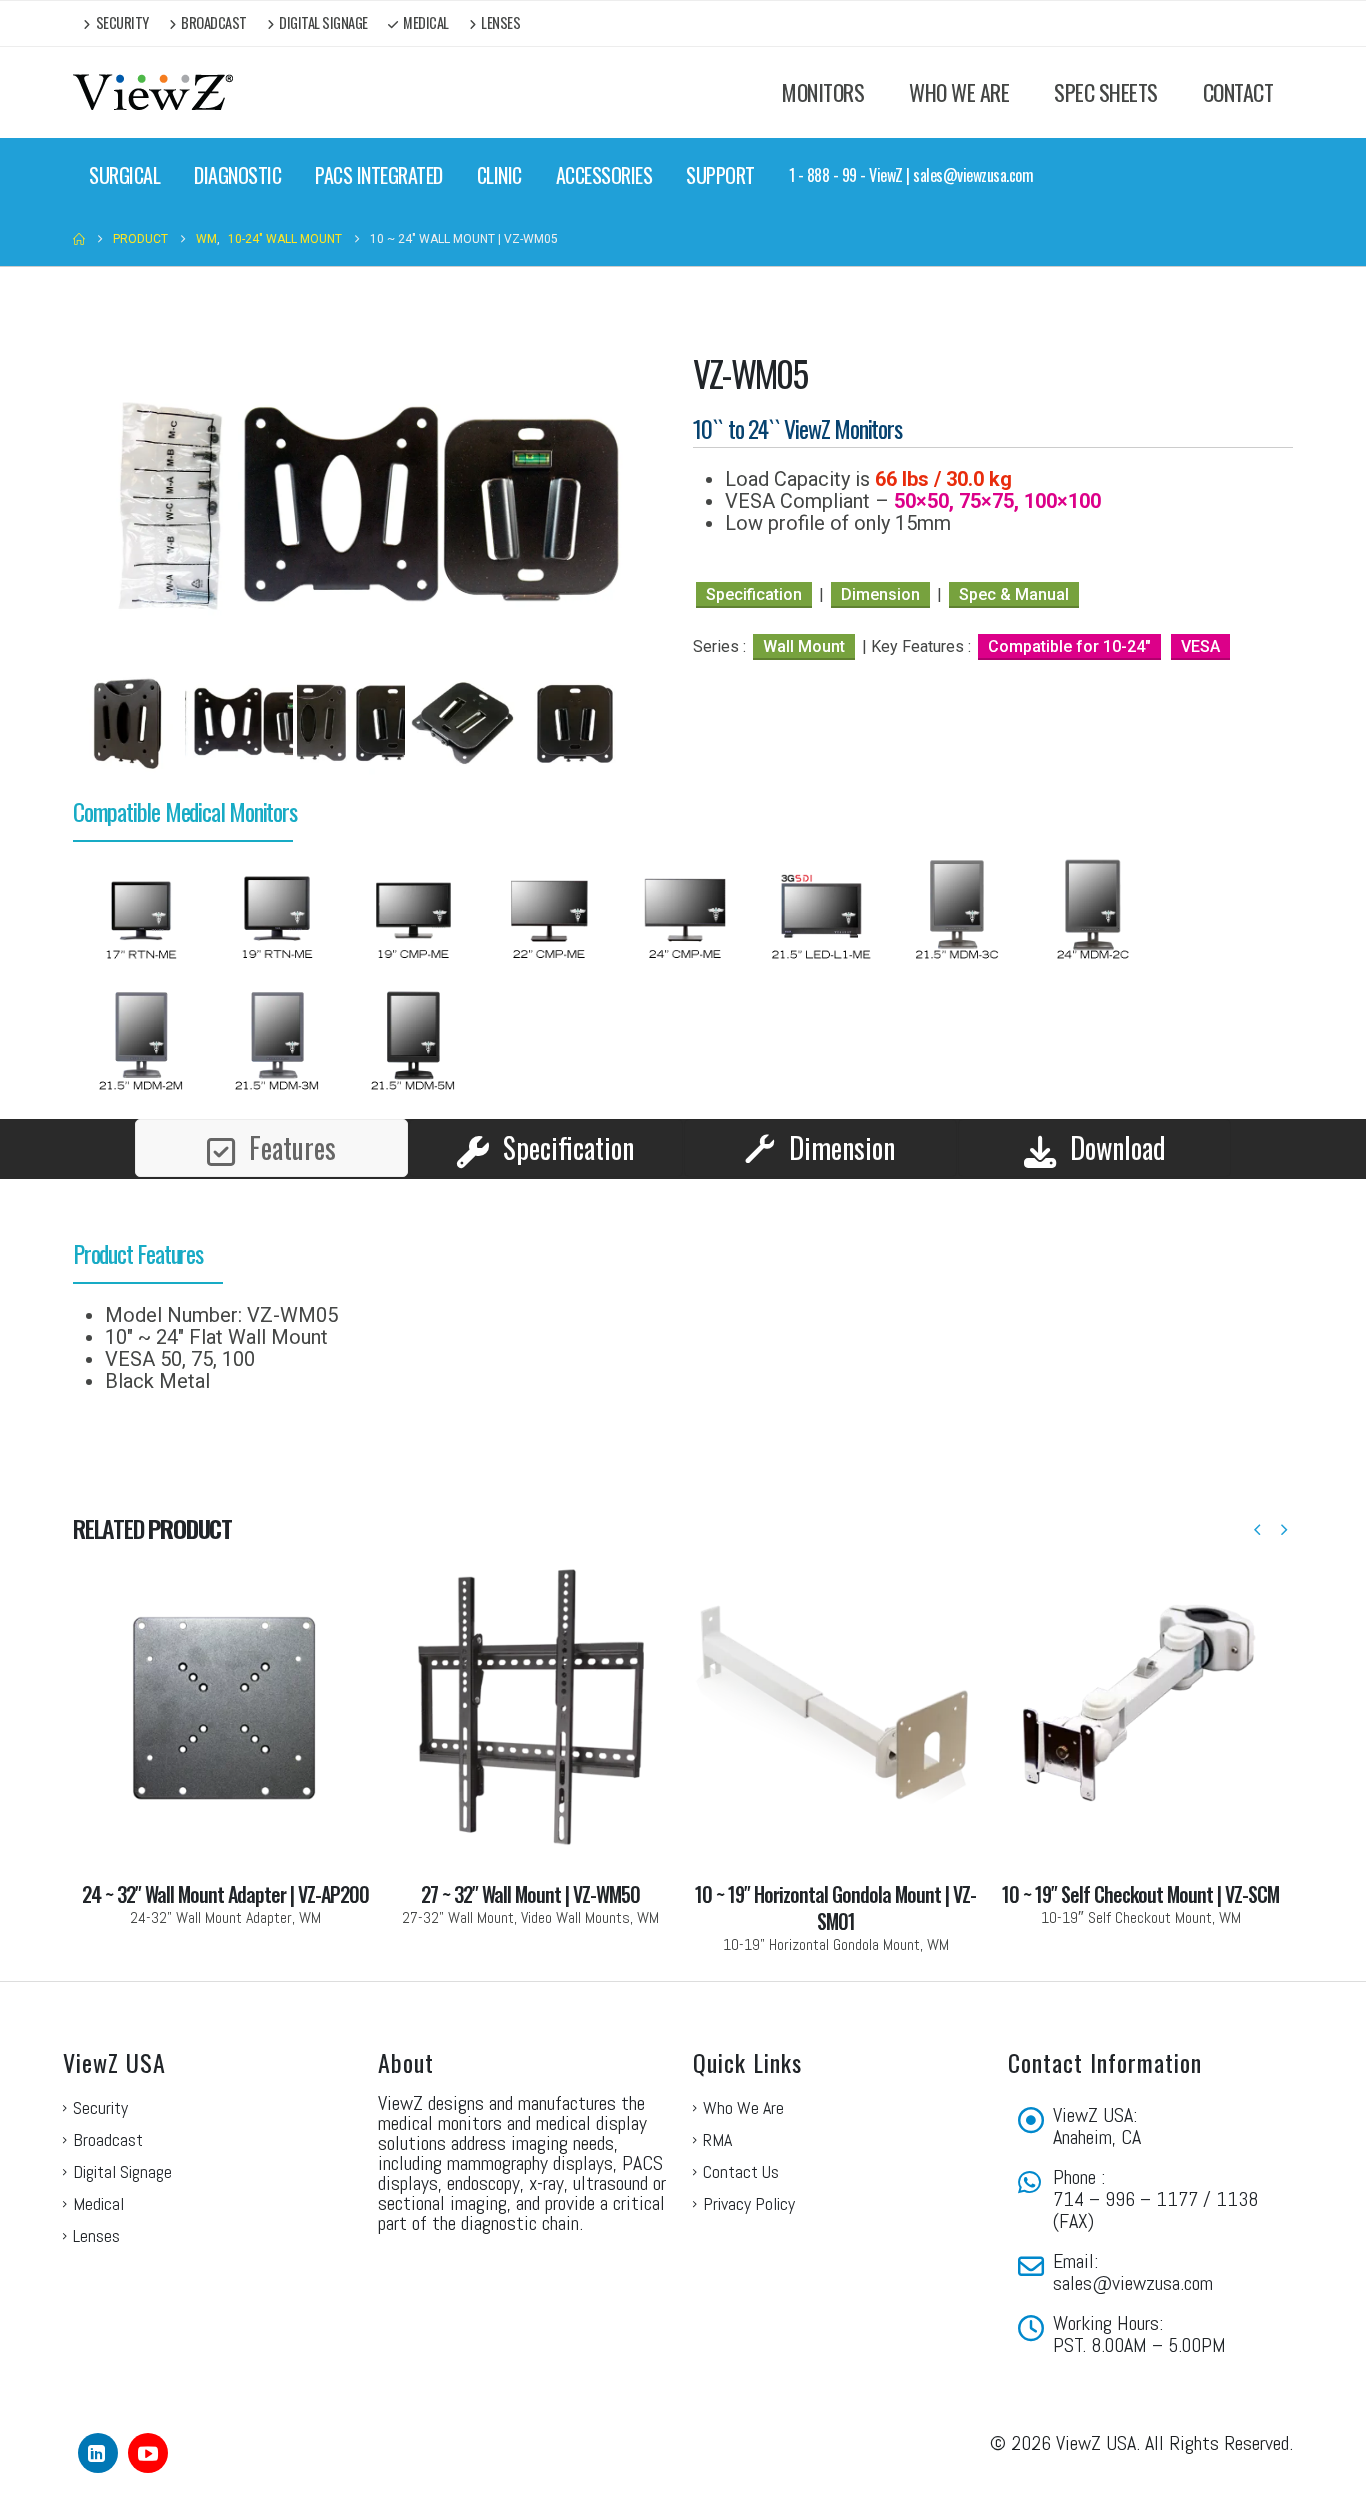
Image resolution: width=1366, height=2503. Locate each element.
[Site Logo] (153, 92)
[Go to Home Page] (79, 239)
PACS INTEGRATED (379, 175)
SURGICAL (124, 175)
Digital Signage (323, 22)
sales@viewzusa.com (1133, 2194)
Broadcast (214, 22)
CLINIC (499, 175)
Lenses (500, 22)
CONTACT (1238, 92)
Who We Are (743, 2018)
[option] (141, 823)
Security (122, 22)
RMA (717, 2050)
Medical (426, 22)
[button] (1257, 1442)
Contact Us (741, 2082)
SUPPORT (720, 175)
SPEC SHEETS (1106, 92)
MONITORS (823, 92)
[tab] (271, 1059)
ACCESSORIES (604, 175)
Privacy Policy (749, 2114)
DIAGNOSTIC (237, 175)
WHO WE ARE (959, 92)
